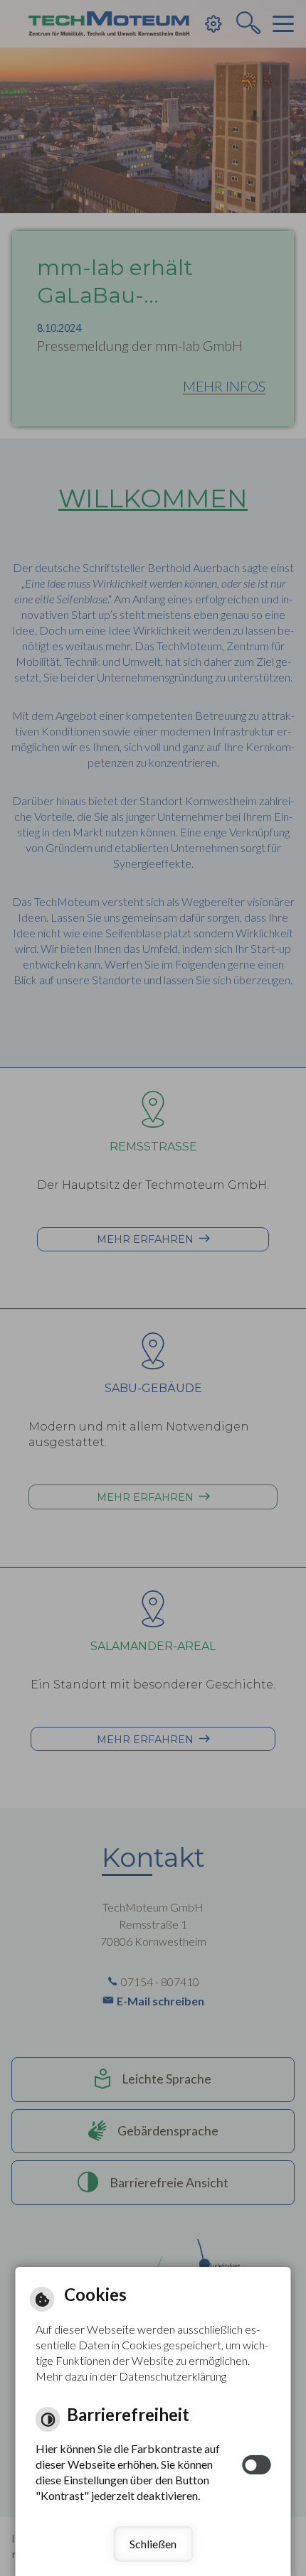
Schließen (153, 2544)
